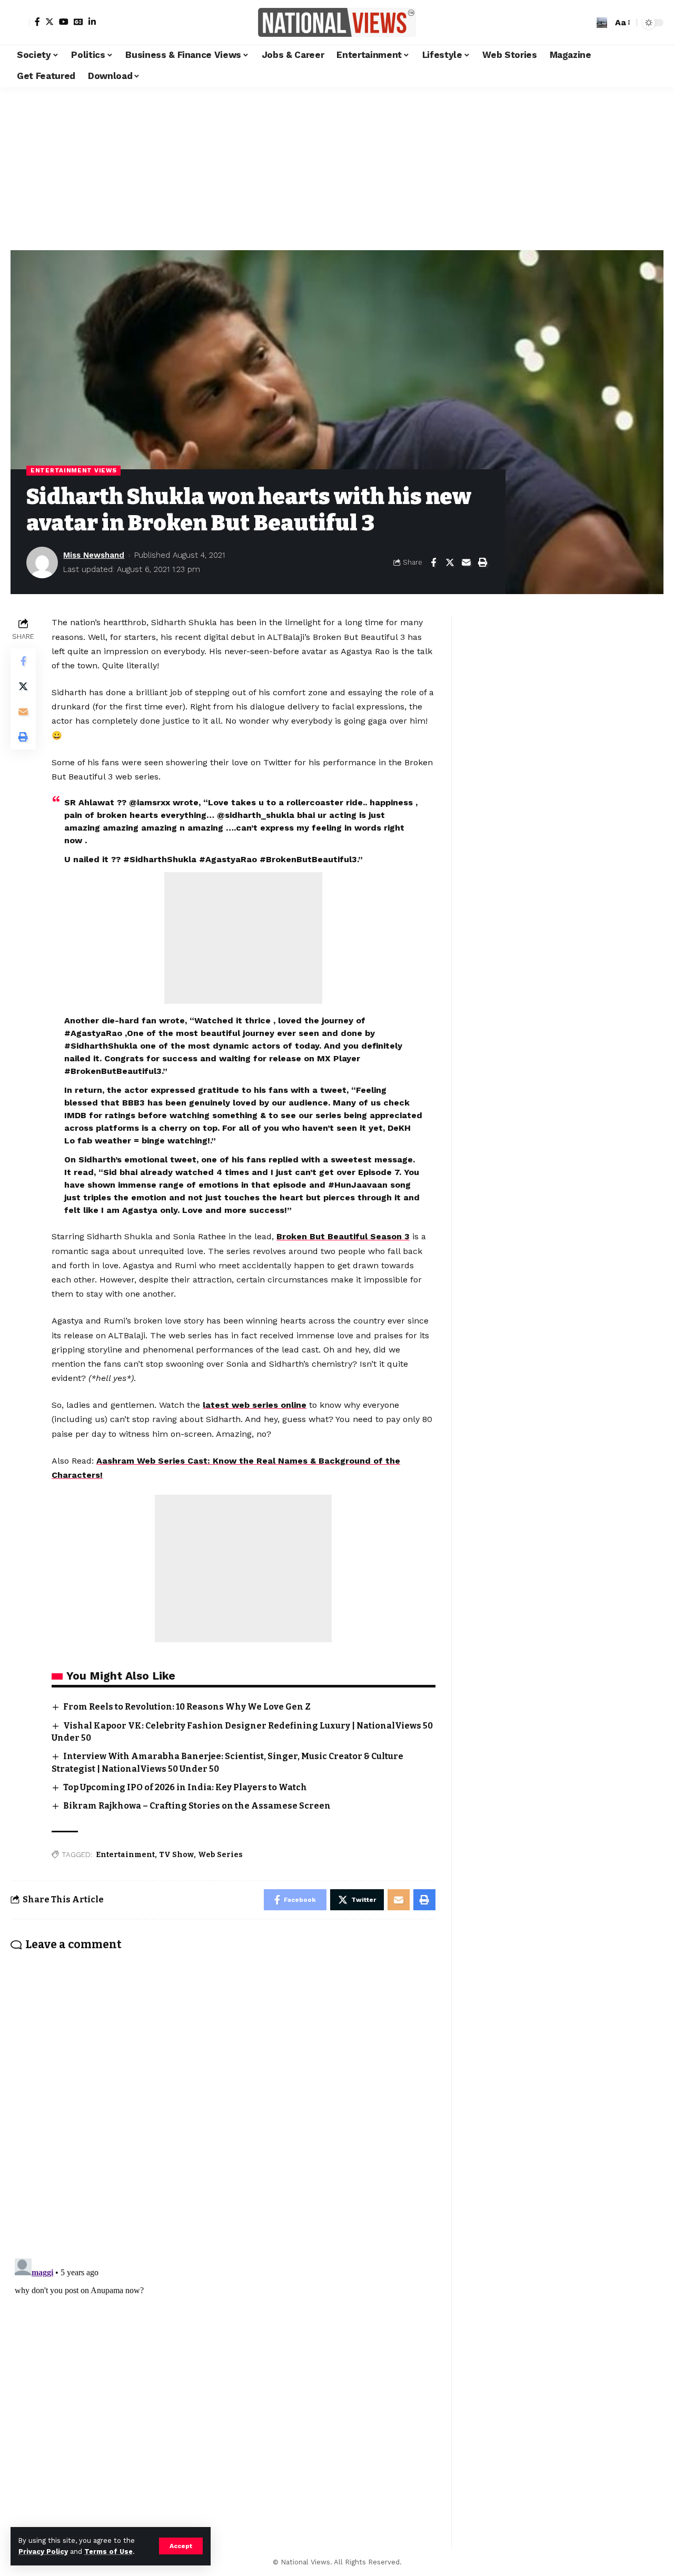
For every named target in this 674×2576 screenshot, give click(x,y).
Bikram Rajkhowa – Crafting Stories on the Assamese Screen (197, 1806)
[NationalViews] (337, 22)
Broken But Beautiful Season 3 (343, 1236)
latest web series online (255, 1405)
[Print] (482, 562)
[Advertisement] (337, 166)
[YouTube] (64, 22)
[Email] (466, 562)
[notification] (586, 23)
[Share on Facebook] (433, 562)
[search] (602, 23)
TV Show (176, 1855)
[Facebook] (37, 22)
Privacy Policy (43, 2552)
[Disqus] (223, 2098)
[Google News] (78, 22)
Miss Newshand (94, 555)
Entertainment (125, 1855)
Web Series (220, 1855)
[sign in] (20, 23)
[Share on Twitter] (450, 562)
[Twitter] (49, 22)
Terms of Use (108, 2552)
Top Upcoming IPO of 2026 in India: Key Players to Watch (185, 1787)
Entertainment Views (73, 470)
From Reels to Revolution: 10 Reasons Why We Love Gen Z (187, 1707)
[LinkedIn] (92, 22)
